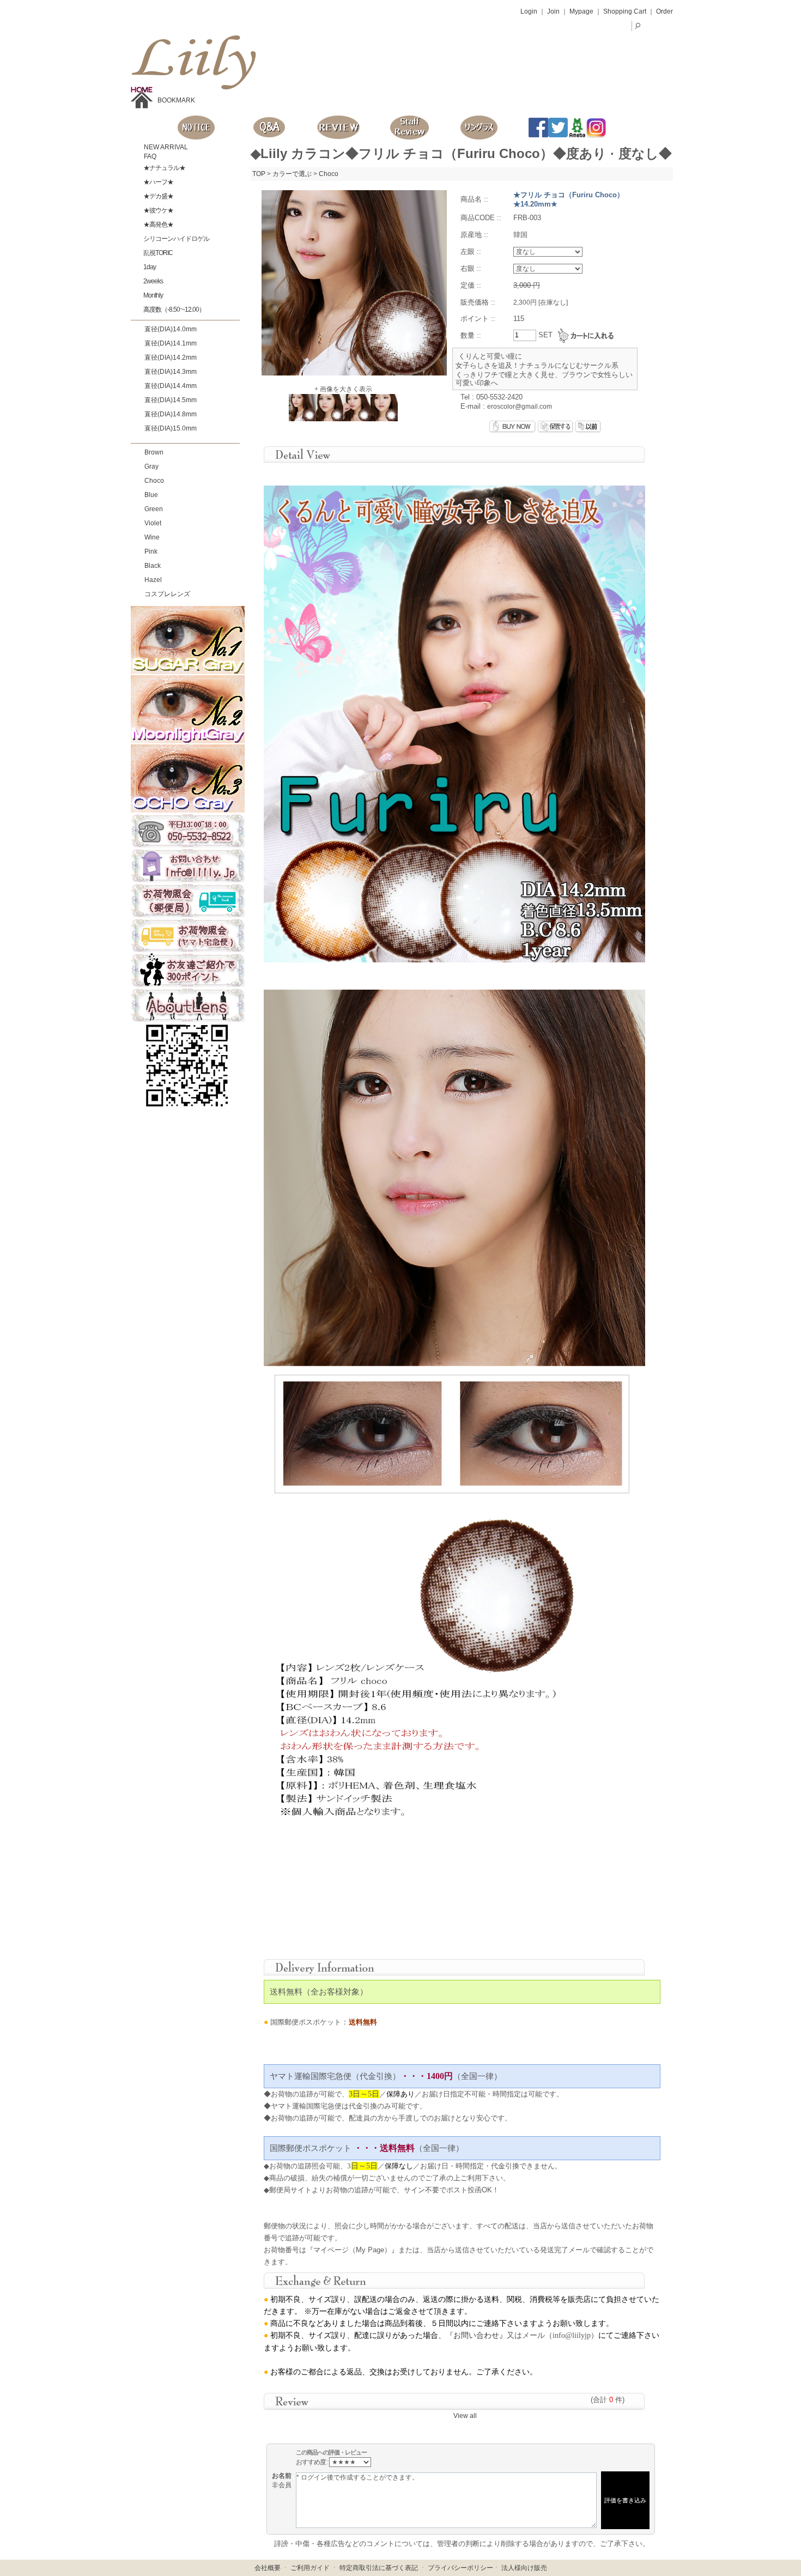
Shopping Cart (625, 11)
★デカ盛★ (158, 196)
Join (553, 11)
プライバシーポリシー (460, 2568)
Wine (152, 537)
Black (153, 566)
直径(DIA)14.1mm (171, 343)
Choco (154, 481)
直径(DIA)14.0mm (171, 329)
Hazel (153, 580)
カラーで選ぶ (292, 174)
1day (149, 267)
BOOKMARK (176, 100)
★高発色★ (158, 225)
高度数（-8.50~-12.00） (174, 310)
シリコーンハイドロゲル (176, 239)
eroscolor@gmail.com (520, 407)
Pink (151, 551)
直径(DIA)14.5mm (171, 400)
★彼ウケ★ (158, 210)
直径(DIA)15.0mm (171, 428)
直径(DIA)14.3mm (171, 372)
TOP (259, 174)
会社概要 (268, 2568)
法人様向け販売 (524, 2568)
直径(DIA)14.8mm (171, 414)
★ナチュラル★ (164, 168)
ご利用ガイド (310, 2568)
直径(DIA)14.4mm (171, 386)
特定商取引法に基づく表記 (379, 2568)
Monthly (153, 295)
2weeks (153, 281)
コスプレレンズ (167, 594)
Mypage (581, 11)
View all (465, 2416)
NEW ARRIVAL (165, 147)
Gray (151, 466)
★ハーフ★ (158, 182)
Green (154, 509)
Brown (154, 452)
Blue (151, 495)
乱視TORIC (157, 253)
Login (529, 11)
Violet (153, 523)
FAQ (149, 156)
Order (665, 11)
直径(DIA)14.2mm (171, 357)
